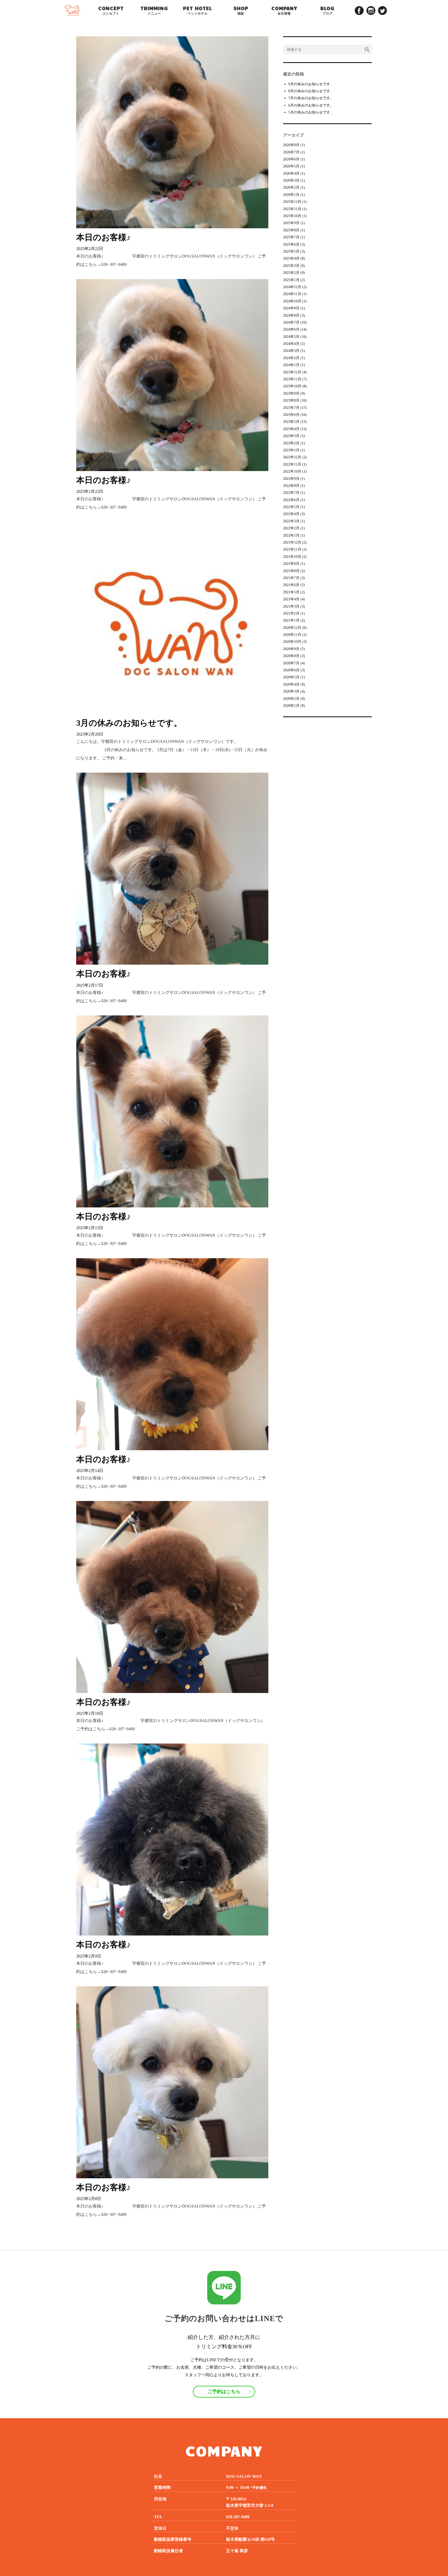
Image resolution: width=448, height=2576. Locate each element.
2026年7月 (291, 152)
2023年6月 (291, 415)
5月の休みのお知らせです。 (311, 112)
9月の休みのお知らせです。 (311, 84)
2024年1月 (291, 365)
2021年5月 (291, 592)
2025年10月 (292, 216)
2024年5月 (291, 337)
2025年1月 (291, 280)
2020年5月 (291, 677)
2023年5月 (291, 422)
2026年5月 (291, 166)
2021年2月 (291, 613)
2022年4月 (291, 514)
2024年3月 (291, 351)
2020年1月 (291, 706)
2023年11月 (292, 379)
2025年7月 (291, 237)
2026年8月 (291, 145)
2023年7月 (291, 408)
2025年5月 (291, 251)
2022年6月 (291, 500)
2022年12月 (292, 457)
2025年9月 (291, 223)
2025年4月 (291, 258)
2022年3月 (291, 521)
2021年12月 (292, 542)
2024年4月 (291, 344)
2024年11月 (292, 294)
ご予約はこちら (224, 2392)
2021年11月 (292, 549)
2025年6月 (291, 244)
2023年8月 (291, 400)
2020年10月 (292, 642)
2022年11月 (292, 464)
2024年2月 (291, 358)
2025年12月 (292, 202)
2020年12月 (292, 628)
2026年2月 (291, 187)
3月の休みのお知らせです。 (129, 723)
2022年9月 (291, 479)
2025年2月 (291, 273)
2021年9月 (291, 564)
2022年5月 (291, 507)
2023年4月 (291, 429)
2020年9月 (291, 649)
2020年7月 (291, 663)
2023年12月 (292, 372)
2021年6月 (291, 585)
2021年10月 (292, 557)
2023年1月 (291, 450)
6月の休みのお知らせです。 (311, 105)
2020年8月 (291, 656)
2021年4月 (291, 599)
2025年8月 (291, 230)
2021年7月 (291, 578)
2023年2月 (291, 443)
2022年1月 (291, 535)
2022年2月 (291, 528)
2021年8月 (291, 571)
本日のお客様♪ (103, 237)
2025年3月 (291, 266)
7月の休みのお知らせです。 (311, 98)
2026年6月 (291, 159)
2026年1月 (291, 195)
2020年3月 (291, 691)
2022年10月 (292, 471)
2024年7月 (291, 322)
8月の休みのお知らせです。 (311, 91)
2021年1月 (291, 620)
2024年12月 (292, 287)
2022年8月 (291, 486)
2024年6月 (291, 329)
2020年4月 (291, 684)
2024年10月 (292, 301)
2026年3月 (291, 180)
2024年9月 (291, 308)
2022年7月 (291, 493)
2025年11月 (292, 209)
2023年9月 (291, 393)
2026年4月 (291, 173)
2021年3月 (291, 606)
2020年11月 (292, 635)
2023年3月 (291, 436)
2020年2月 (291, 699)
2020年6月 (291, 670)
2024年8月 (291, 315)
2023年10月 (292, 386)
